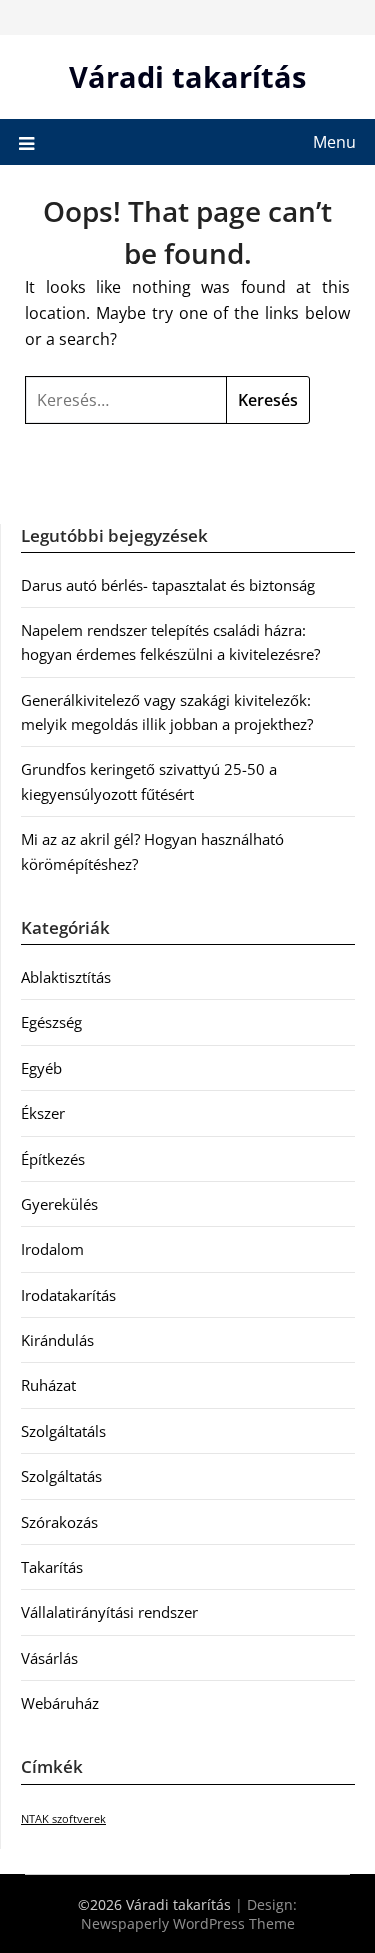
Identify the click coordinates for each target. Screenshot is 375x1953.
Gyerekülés (59, 1204)
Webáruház (60, 1703)
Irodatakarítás (68, 1295)
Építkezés (53, 1159)
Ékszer (43, 1113)
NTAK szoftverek (63, 1819)
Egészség (51, 1022)
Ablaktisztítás (66, 977)
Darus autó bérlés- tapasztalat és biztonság (168, 585)
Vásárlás (49, 1658)
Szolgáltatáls (63, 1431)
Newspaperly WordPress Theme (188, 1923)
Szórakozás (59, 1522)
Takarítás (52, 1567)
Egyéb (41, 1068)
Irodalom (52, 1249)
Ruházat (48, 1385)
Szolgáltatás (61, 1476)
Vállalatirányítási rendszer (109, 1612)
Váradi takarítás (187, 76)
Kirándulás (57, 1340)
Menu (334, 142)
